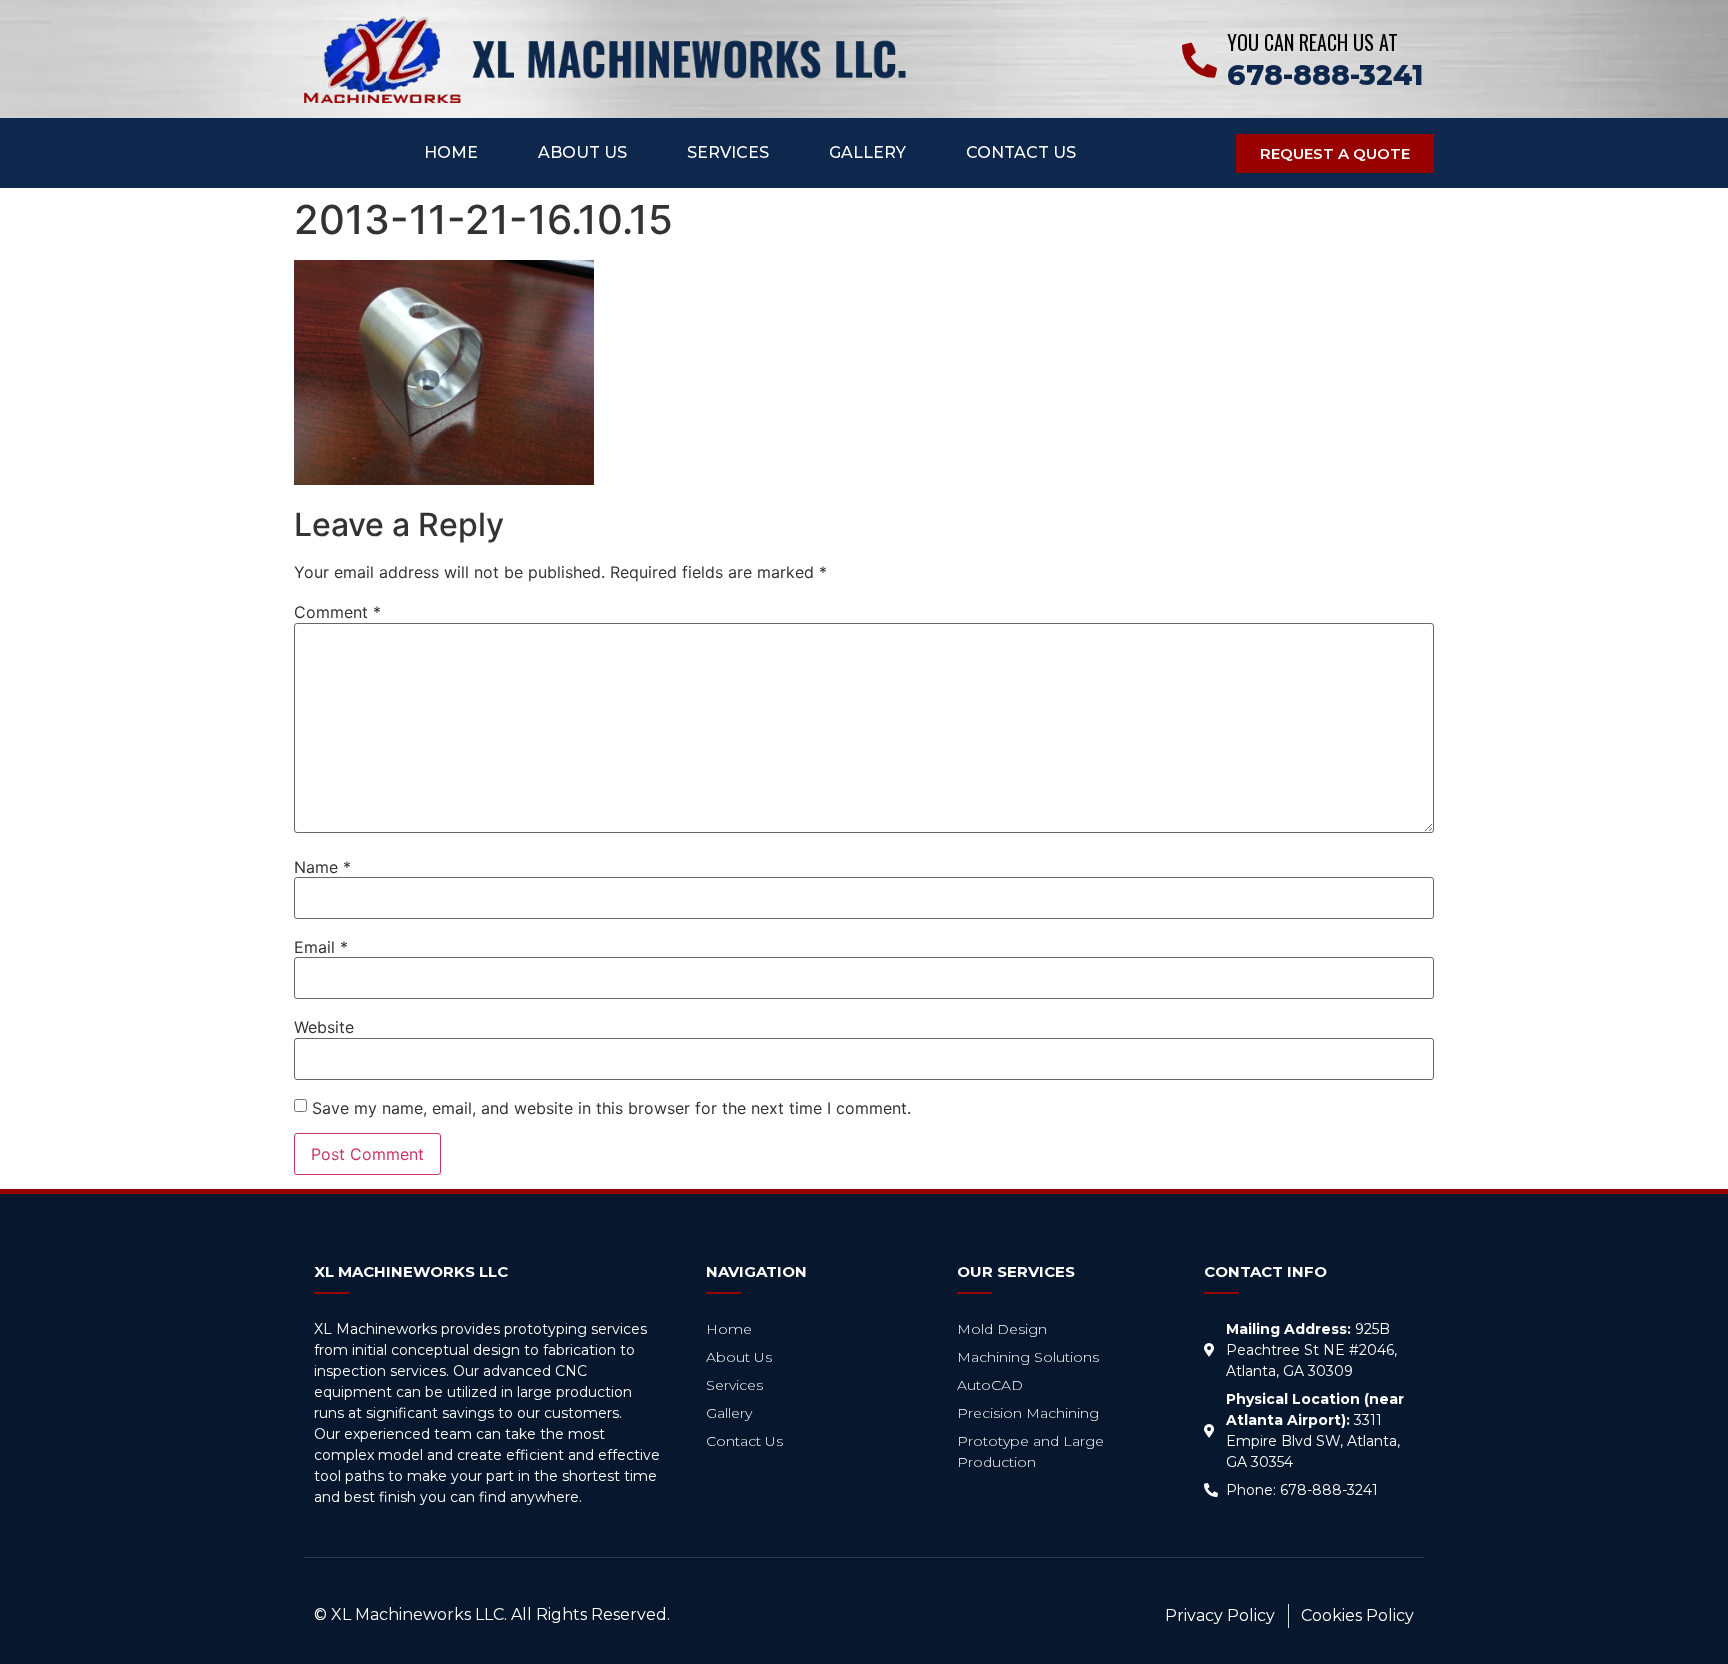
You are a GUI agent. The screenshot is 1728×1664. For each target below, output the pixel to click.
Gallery (867, 152)
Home (451, 152)
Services (728, 152)
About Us (582, 152)
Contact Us (1021, 152)
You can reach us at (1312, 42)
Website (324, 1027)
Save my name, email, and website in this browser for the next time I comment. (611, 1108)
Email (321, 947)
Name (322, 867)
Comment (337, 612)
